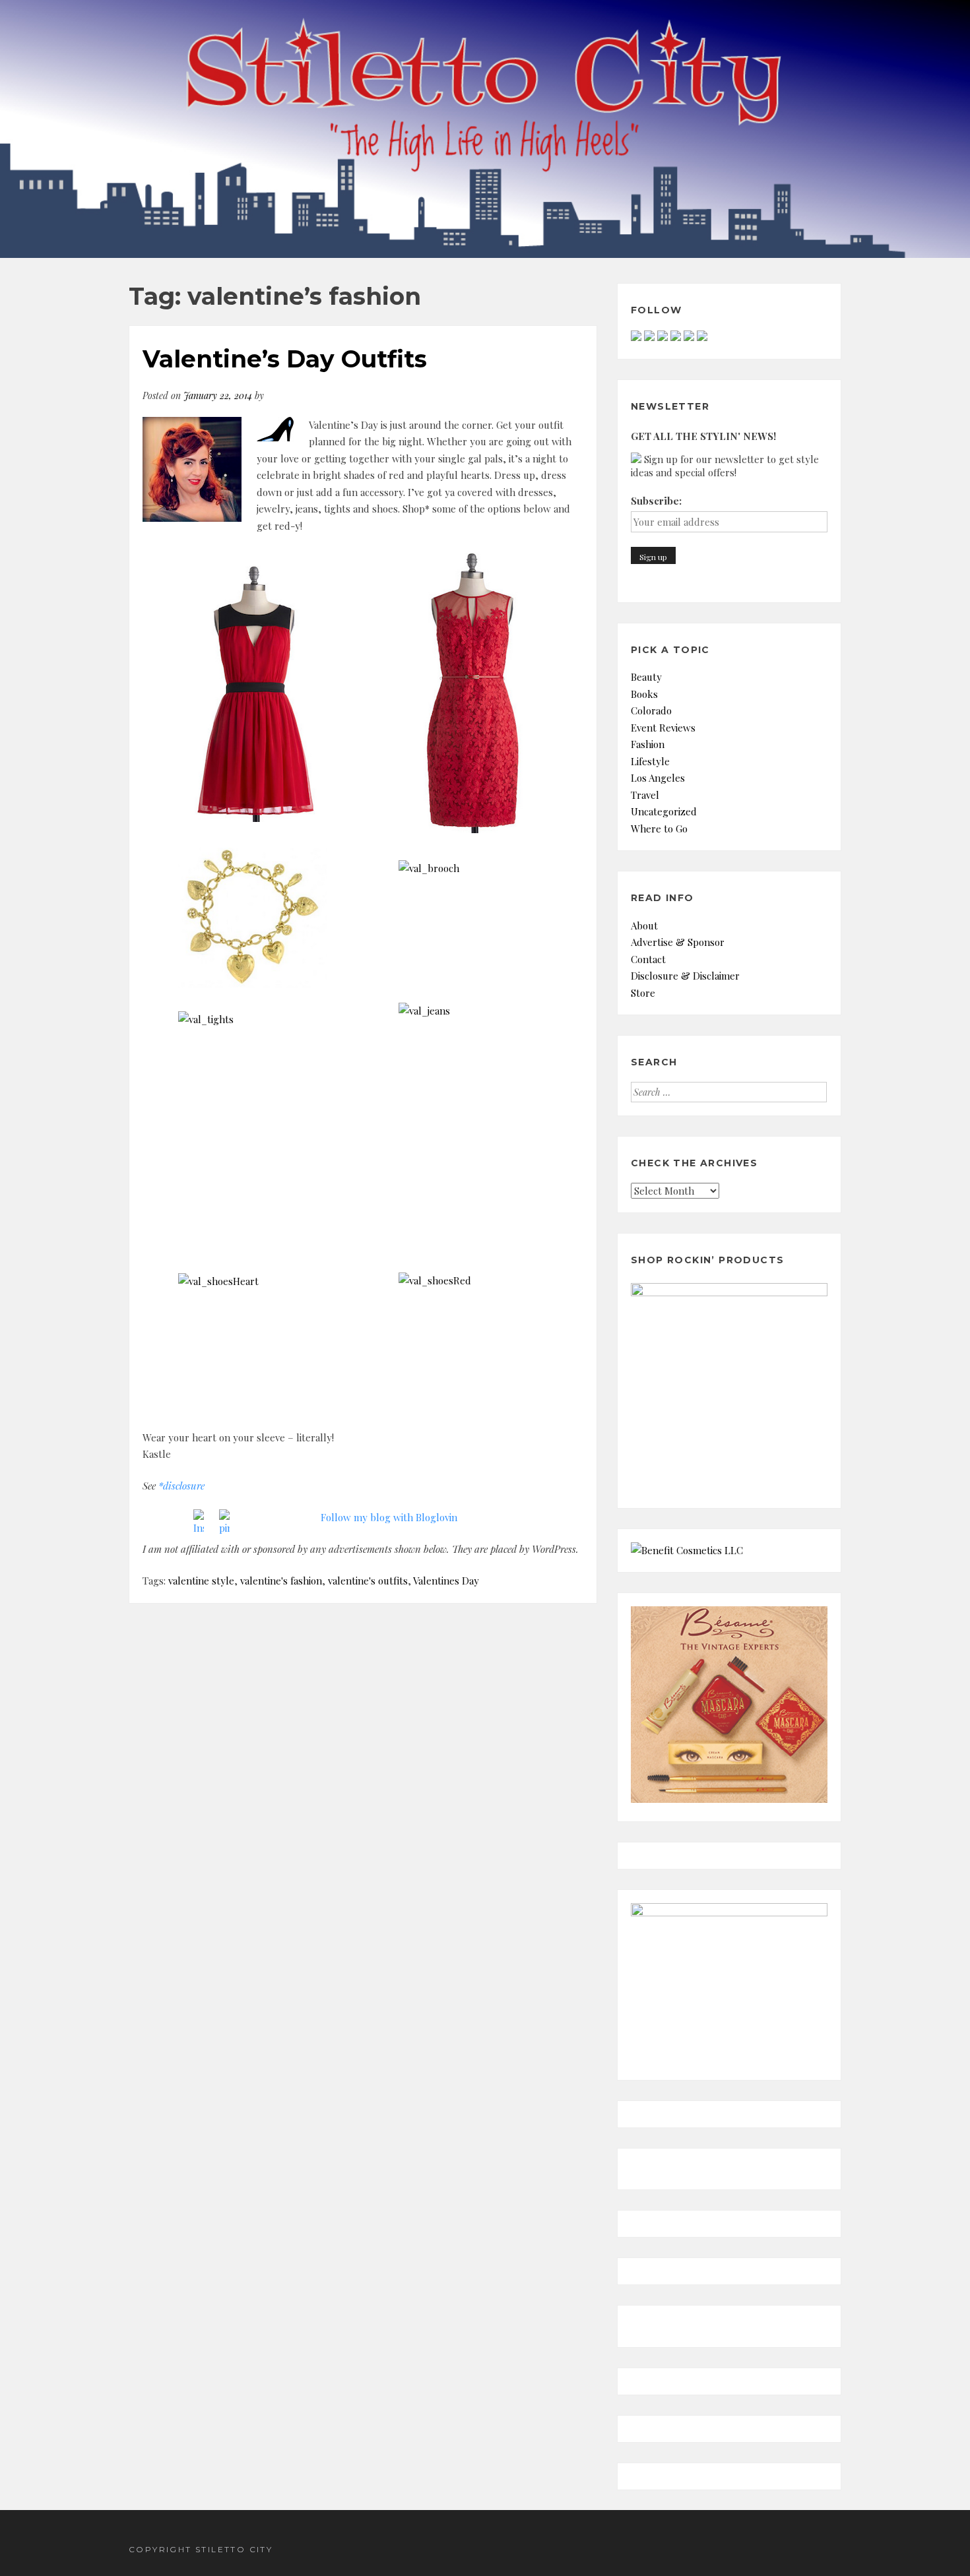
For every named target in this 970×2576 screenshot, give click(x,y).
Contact (648, 959)
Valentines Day (446, 1581)
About (644, 926)
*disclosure (181, 1486)
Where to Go (659, 829)
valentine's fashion (281, 1581)
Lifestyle (650, 761)
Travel (645, 795)
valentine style (201, 1581)
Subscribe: (656, 501)
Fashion (648, 744)
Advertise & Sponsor (678, 942)
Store (643, 993)
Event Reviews (663, 728)
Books (644, 694)
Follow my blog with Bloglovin (389, 1517)
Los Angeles (658, 778)
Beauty (646, 677)
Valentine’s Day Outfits (285, 359)
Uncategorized (664, 811)
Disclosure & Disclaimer (685, 976)
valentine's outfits (368, 1581)
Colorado (651, 710)
